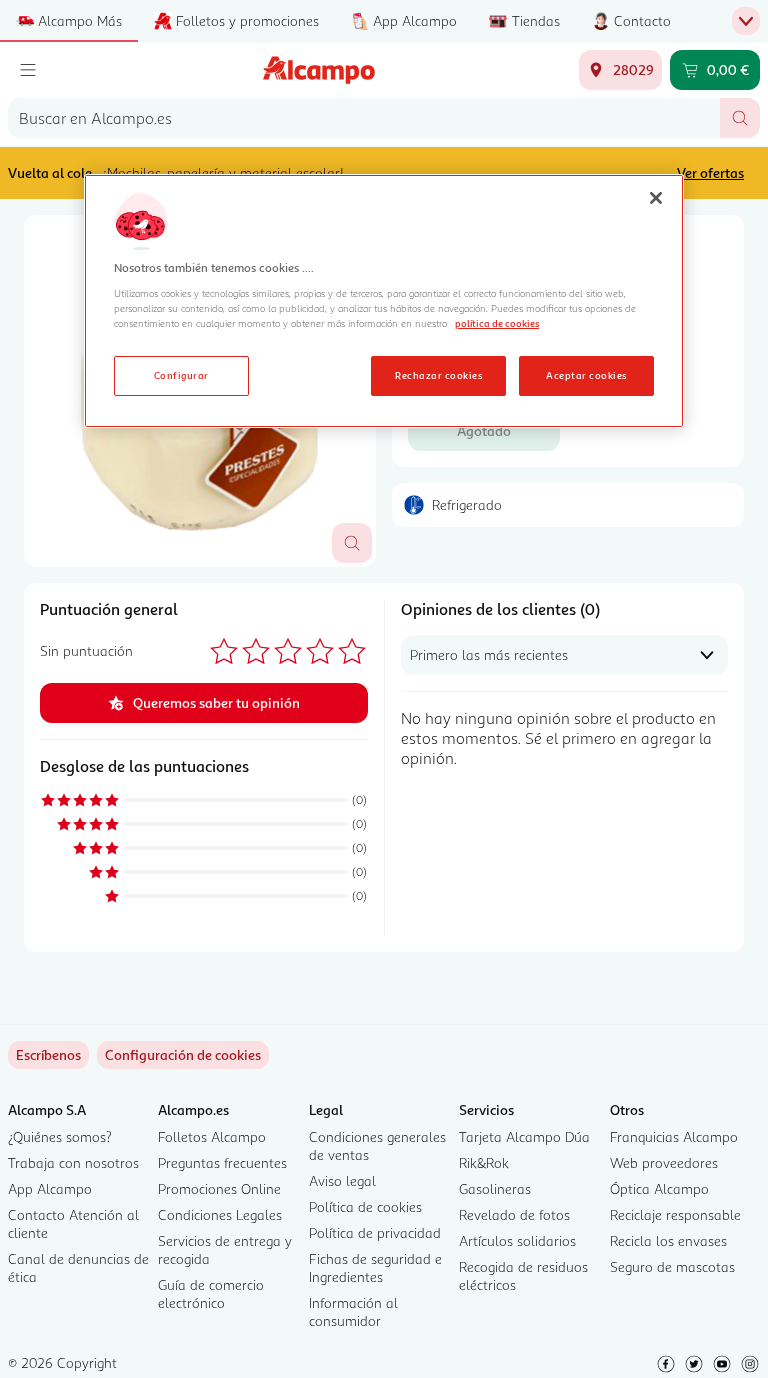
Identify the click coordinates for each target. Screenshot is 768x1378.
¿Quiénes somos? (60, 1136)
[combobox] (364, 118)
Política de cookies (365, 1206)
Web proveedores (664, 1162)
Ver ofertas (710, 172)
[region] (384, 301)
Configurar (181, 375)
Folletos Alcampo (212, 1136)
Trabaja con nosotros (73, 1162)
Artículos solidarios (517, 1240)
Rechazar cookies (438, 375)
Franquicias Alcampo (674, 1136)
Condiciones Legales (220, 1214)
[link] (183, 1055)
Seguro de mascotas (672, 1266)
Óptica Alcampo (659, 1188)
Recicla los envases (668, 1240)
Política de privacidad (375, 1232)
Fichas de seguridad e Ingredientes (375, 1267)
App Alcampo (50, 1188)
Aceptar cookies (586, 375)
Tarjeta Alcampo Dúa (524, 1136)
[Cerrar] (656, 198)
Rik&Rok (484, 1162)
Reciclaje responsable (675, 1214)
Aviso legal (342, 1180)
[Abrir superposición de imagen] (352, 543)
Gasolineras (495, 1188)
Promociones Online (219, 1188)
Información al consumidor (353, 1311)
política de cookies (497, 323)
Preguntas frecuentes (222, 1162)
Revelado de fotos (514, 1214)
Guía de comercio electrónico (211, 1293)
